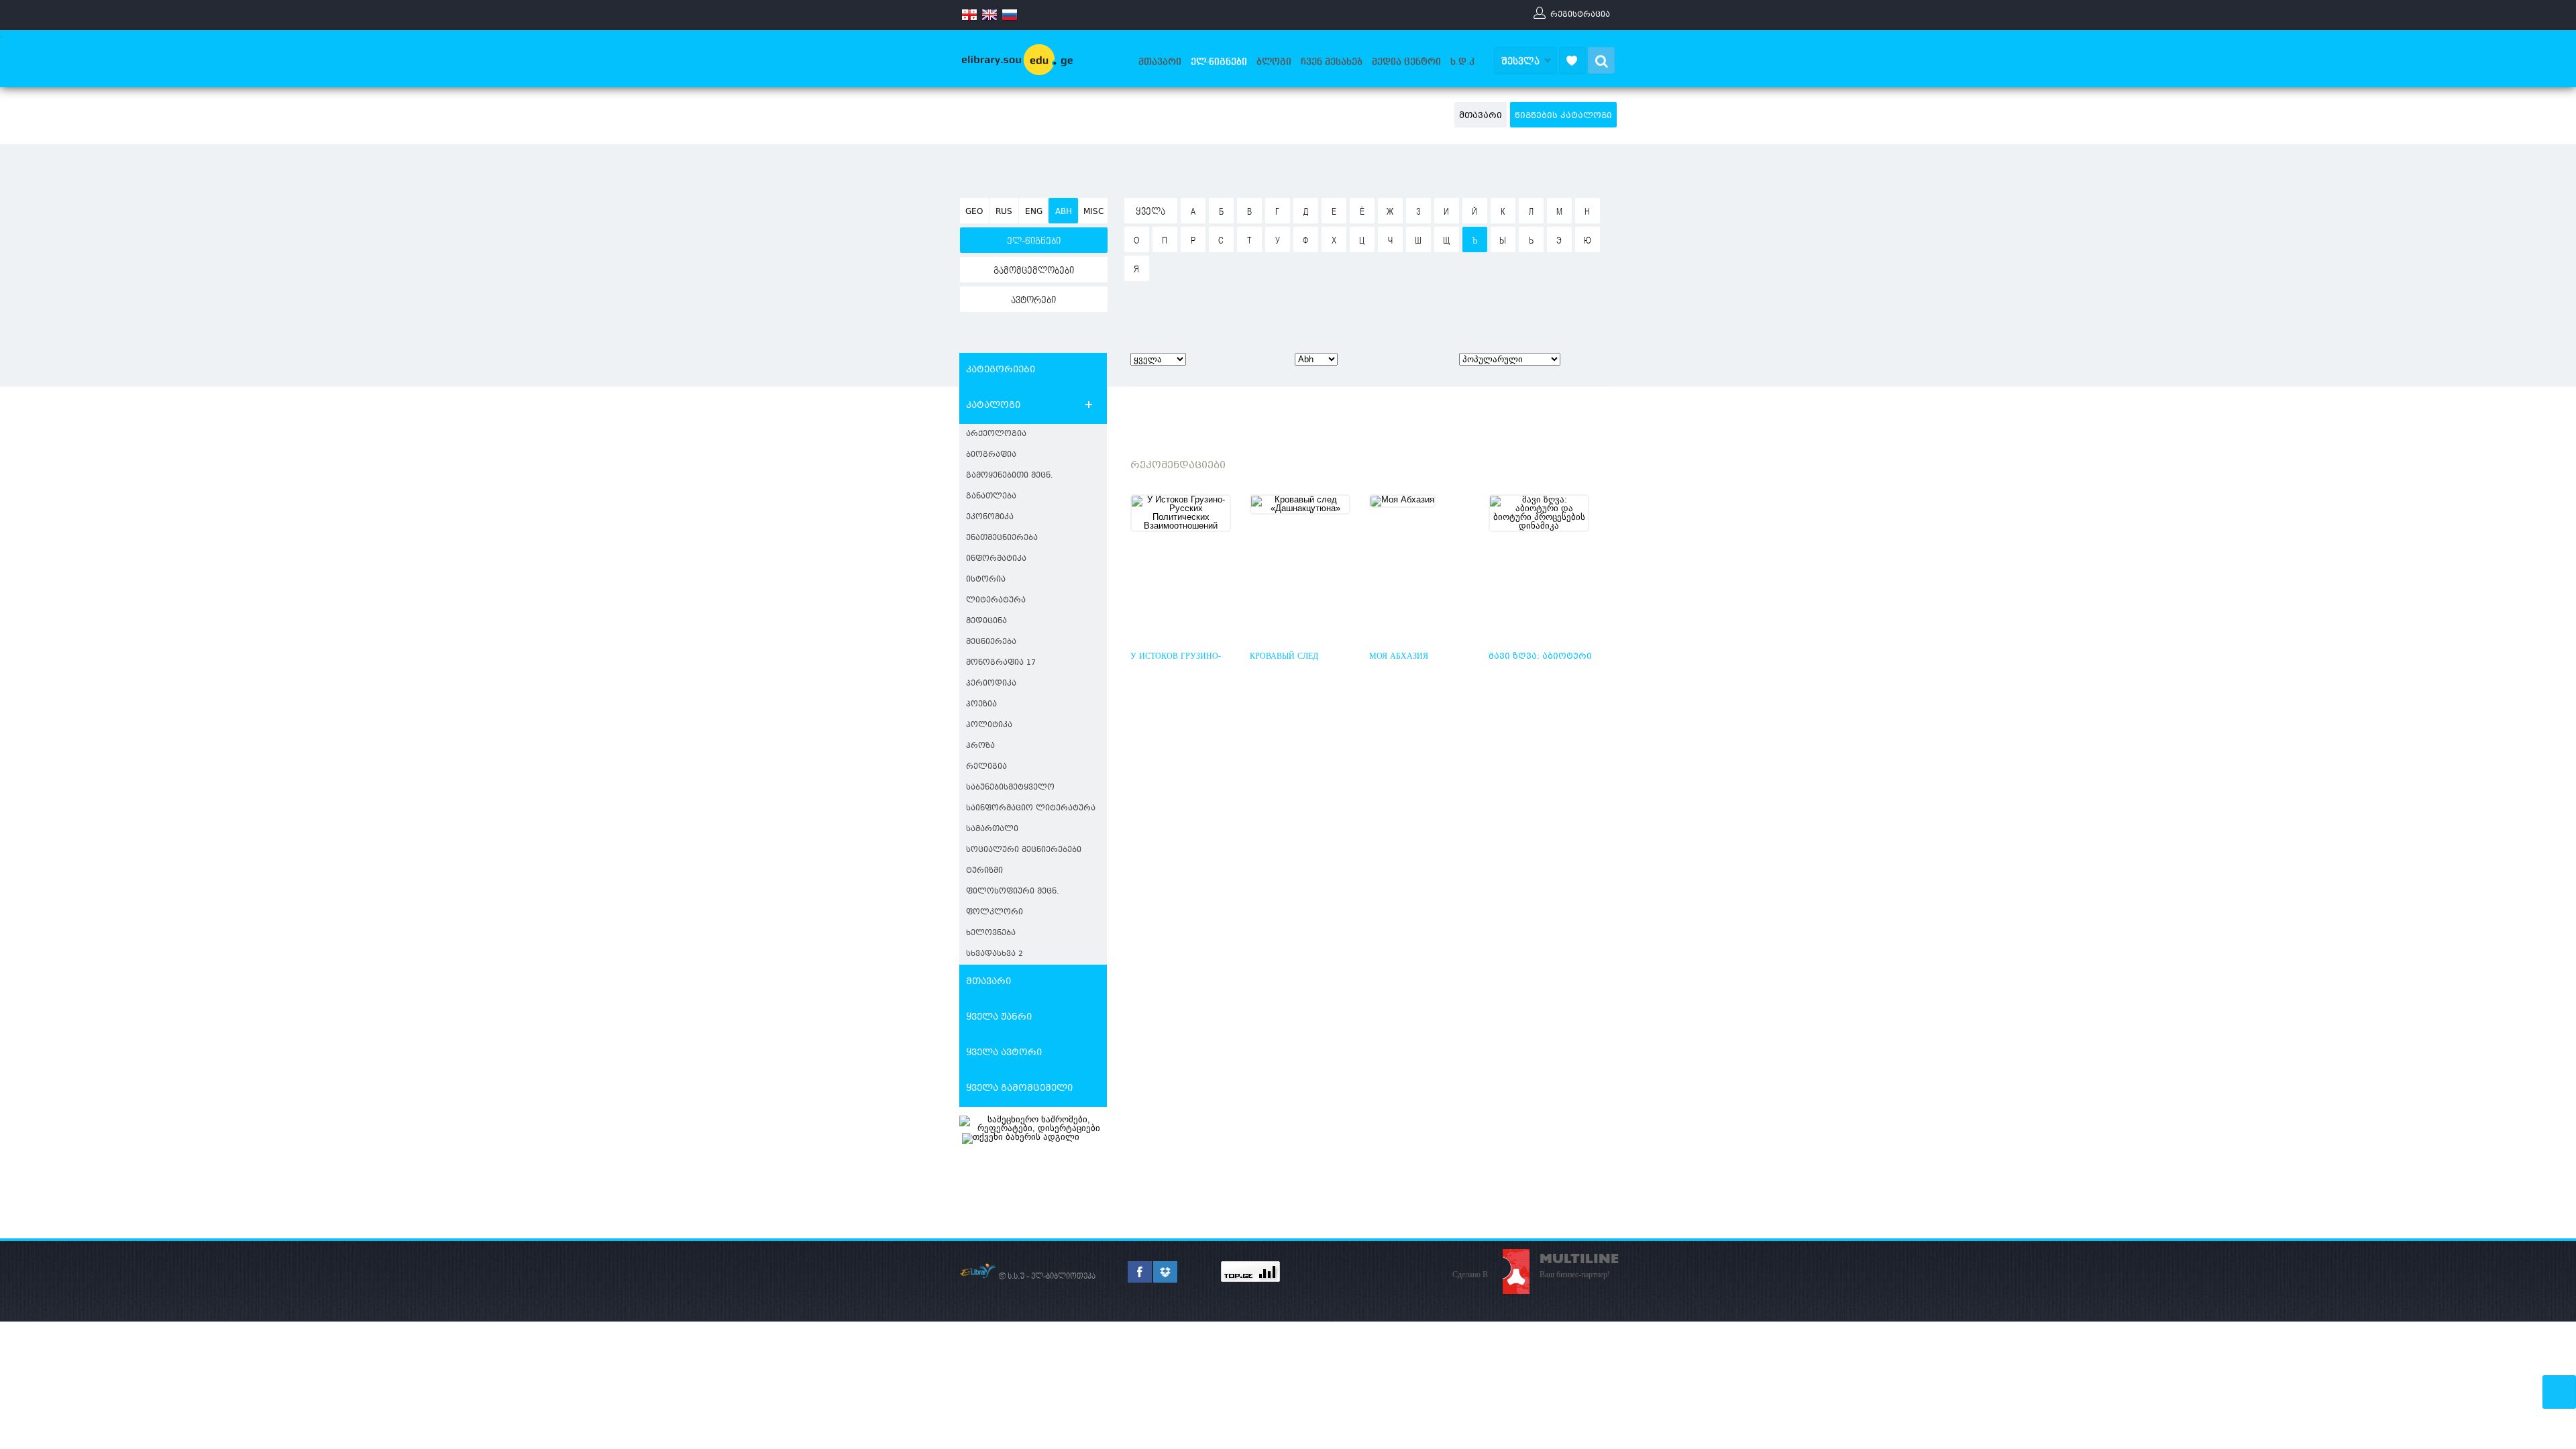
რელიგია (986, 767)
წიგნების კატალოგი (1563, 116)
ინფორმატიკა (996, 559)
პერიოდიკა (991, 684)
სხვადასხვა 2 (995, 954)
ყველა (1150, 212)
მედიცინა (986, 622)
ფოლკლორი (995, 913)
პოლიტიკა (989, 726)
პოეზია (981, 705)
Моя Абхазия (1399, 657)
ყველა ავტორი (1004, 1053)
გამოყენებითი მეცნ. (1010, 476)
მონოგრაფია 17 (1001, 663)
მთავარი (1160, 62)
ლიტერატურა (996, 601)
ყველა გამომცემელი (1019, 1089)
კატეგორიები (1001, 370)
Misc (1093, 212)
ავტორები (1033, 301)
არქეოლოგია (996, 434)
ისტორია (986, 580)
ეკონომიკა (990, 518)
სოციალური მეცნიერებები (1024, 850)
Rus (1004, 212)
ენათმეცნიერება (1002, 538)
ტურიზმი (984, 871)
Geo (974, 212)
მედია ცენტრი (1406, 62)
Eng (1034, 212)
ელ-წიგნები (1219, 62)
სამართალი (992, 829)
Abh (1064, 212)
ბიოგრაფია (991, 455)
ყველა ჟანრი (999, 1018)
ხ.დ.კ (1462, 62)
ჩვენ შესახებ (1332, 62)
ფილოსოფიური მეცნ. (1013, 892)
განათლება (991, 497)
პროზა (980, 746)
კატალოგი (993, 406)
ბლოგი (1274, 62)
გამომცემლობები (1034, 271)
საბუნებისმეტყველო (1010, 788)
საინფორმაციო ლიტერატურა (1031, 809)
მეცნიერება (991, 642)
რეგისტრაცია (1580, 14)
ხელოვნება (991, 933)
